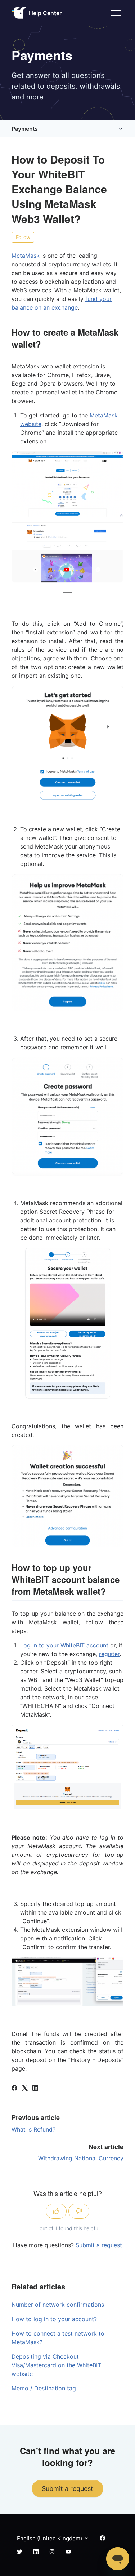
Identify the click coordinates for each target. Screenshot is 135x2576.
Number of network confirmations (58, 2305)
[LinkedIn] (35, 2089)
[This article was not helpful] (79, 2211)
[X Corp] (25, 2089)
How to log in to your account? (54, 2319)
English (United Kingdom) (50, 2538)
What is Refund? (33, 2129)
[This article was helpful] (56, 2211)
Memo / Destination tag (44, 2388)
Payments (25, 129)
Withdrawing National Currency (81, 2158)
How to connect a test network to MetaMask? (58, 2338)
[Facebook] (14, 2089)
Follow (23, 237)
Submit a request (99, 2245)
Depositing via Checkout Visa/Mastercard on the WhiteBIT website (56, 2365)
